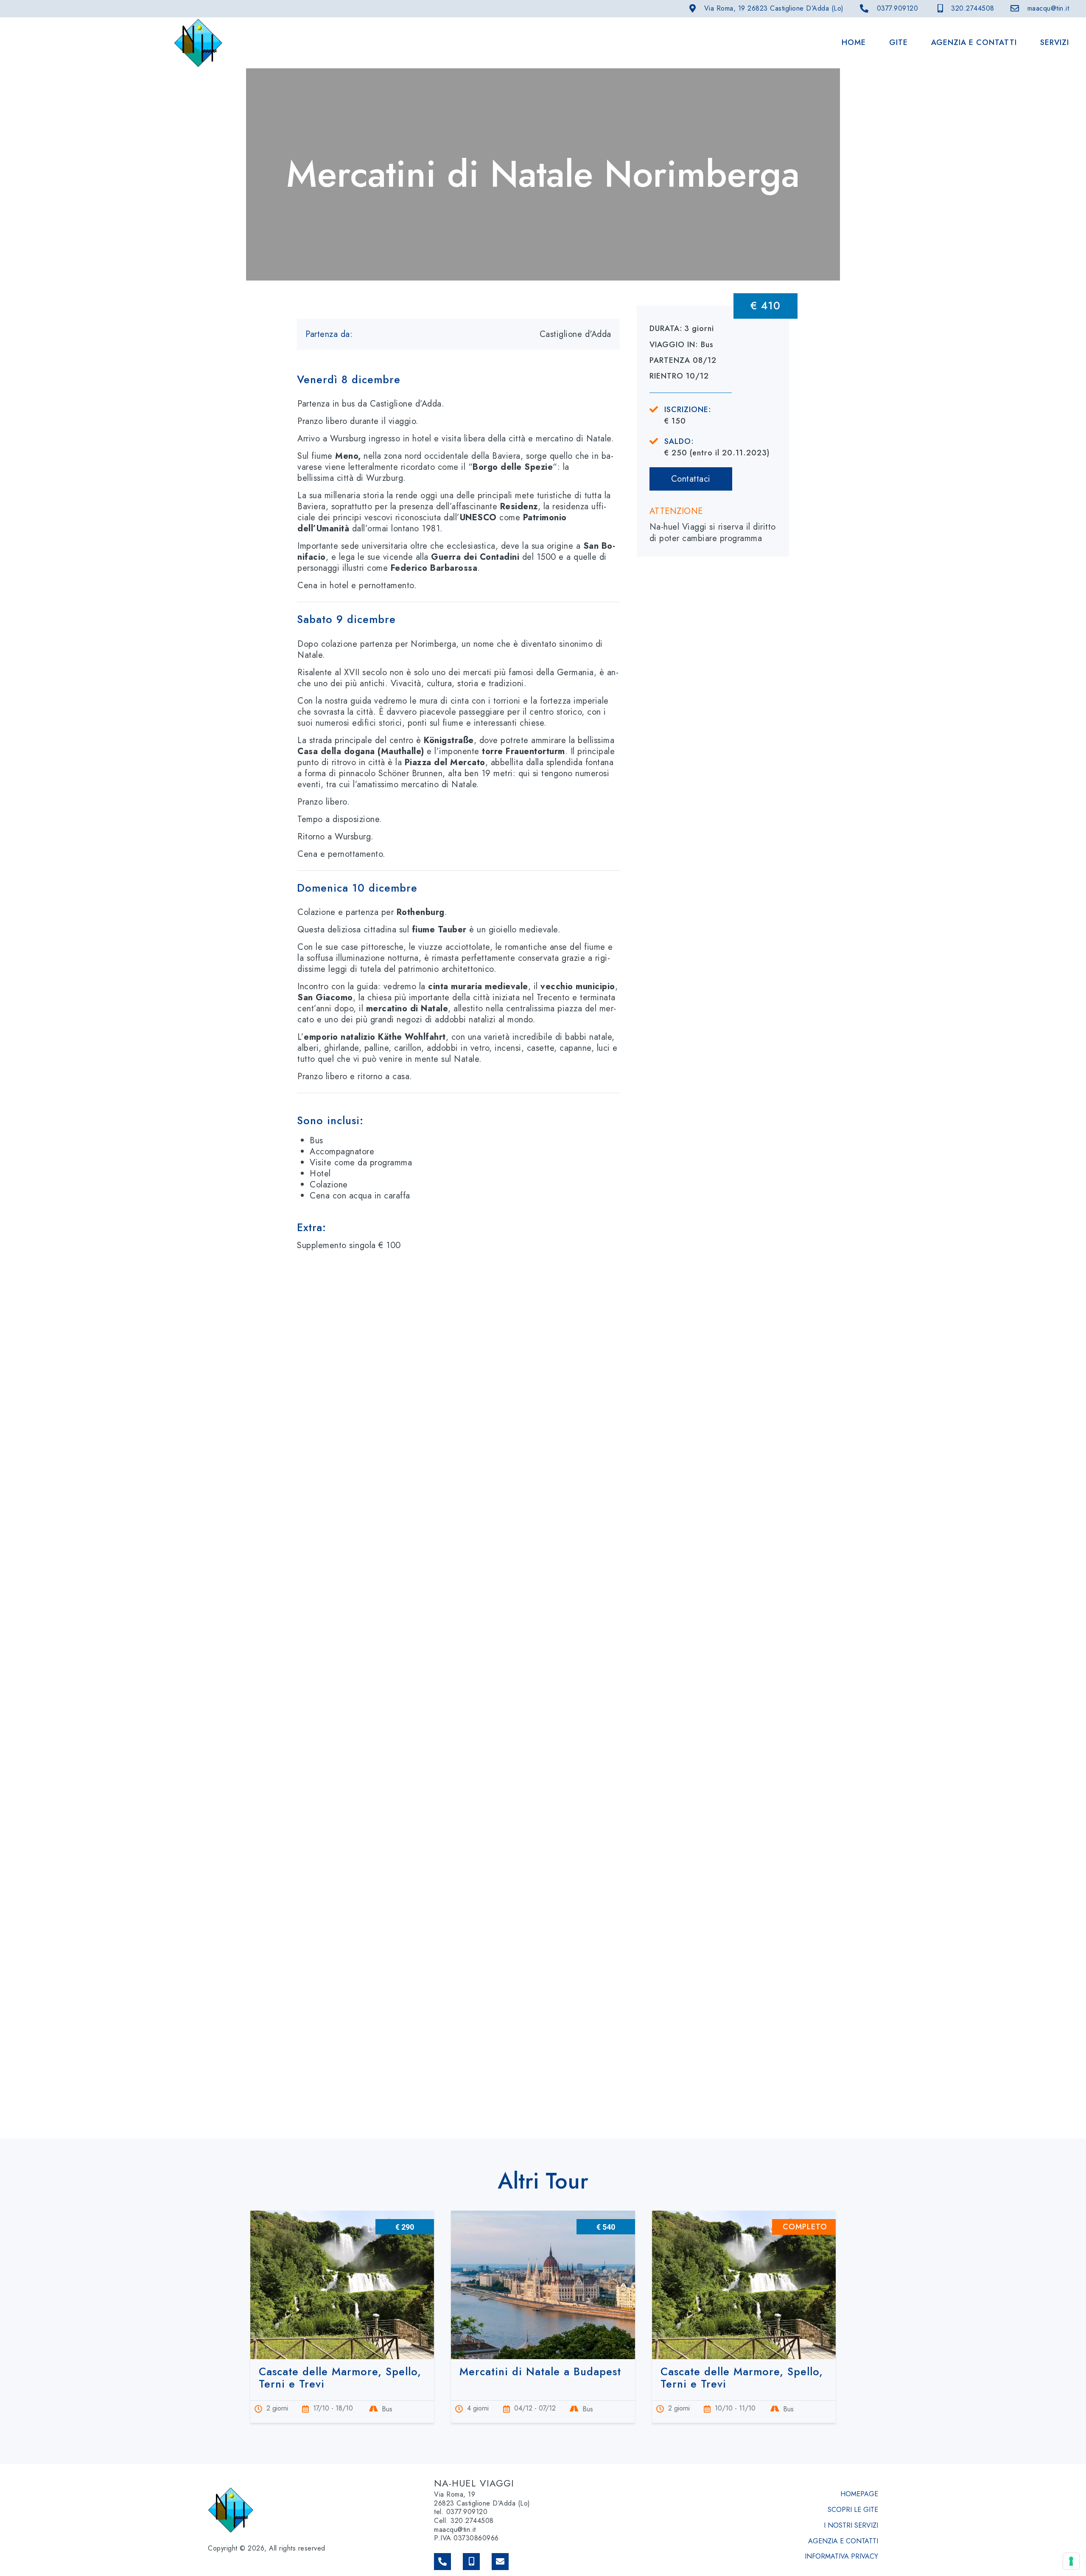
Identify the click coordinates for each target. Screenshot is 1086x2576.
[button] (458, 374)
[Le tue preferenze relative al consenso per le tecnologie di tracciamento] (1071, 2561)
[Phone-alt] (442, 2562)
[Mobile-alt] (471, 2562)
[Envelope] (500, 2562)
